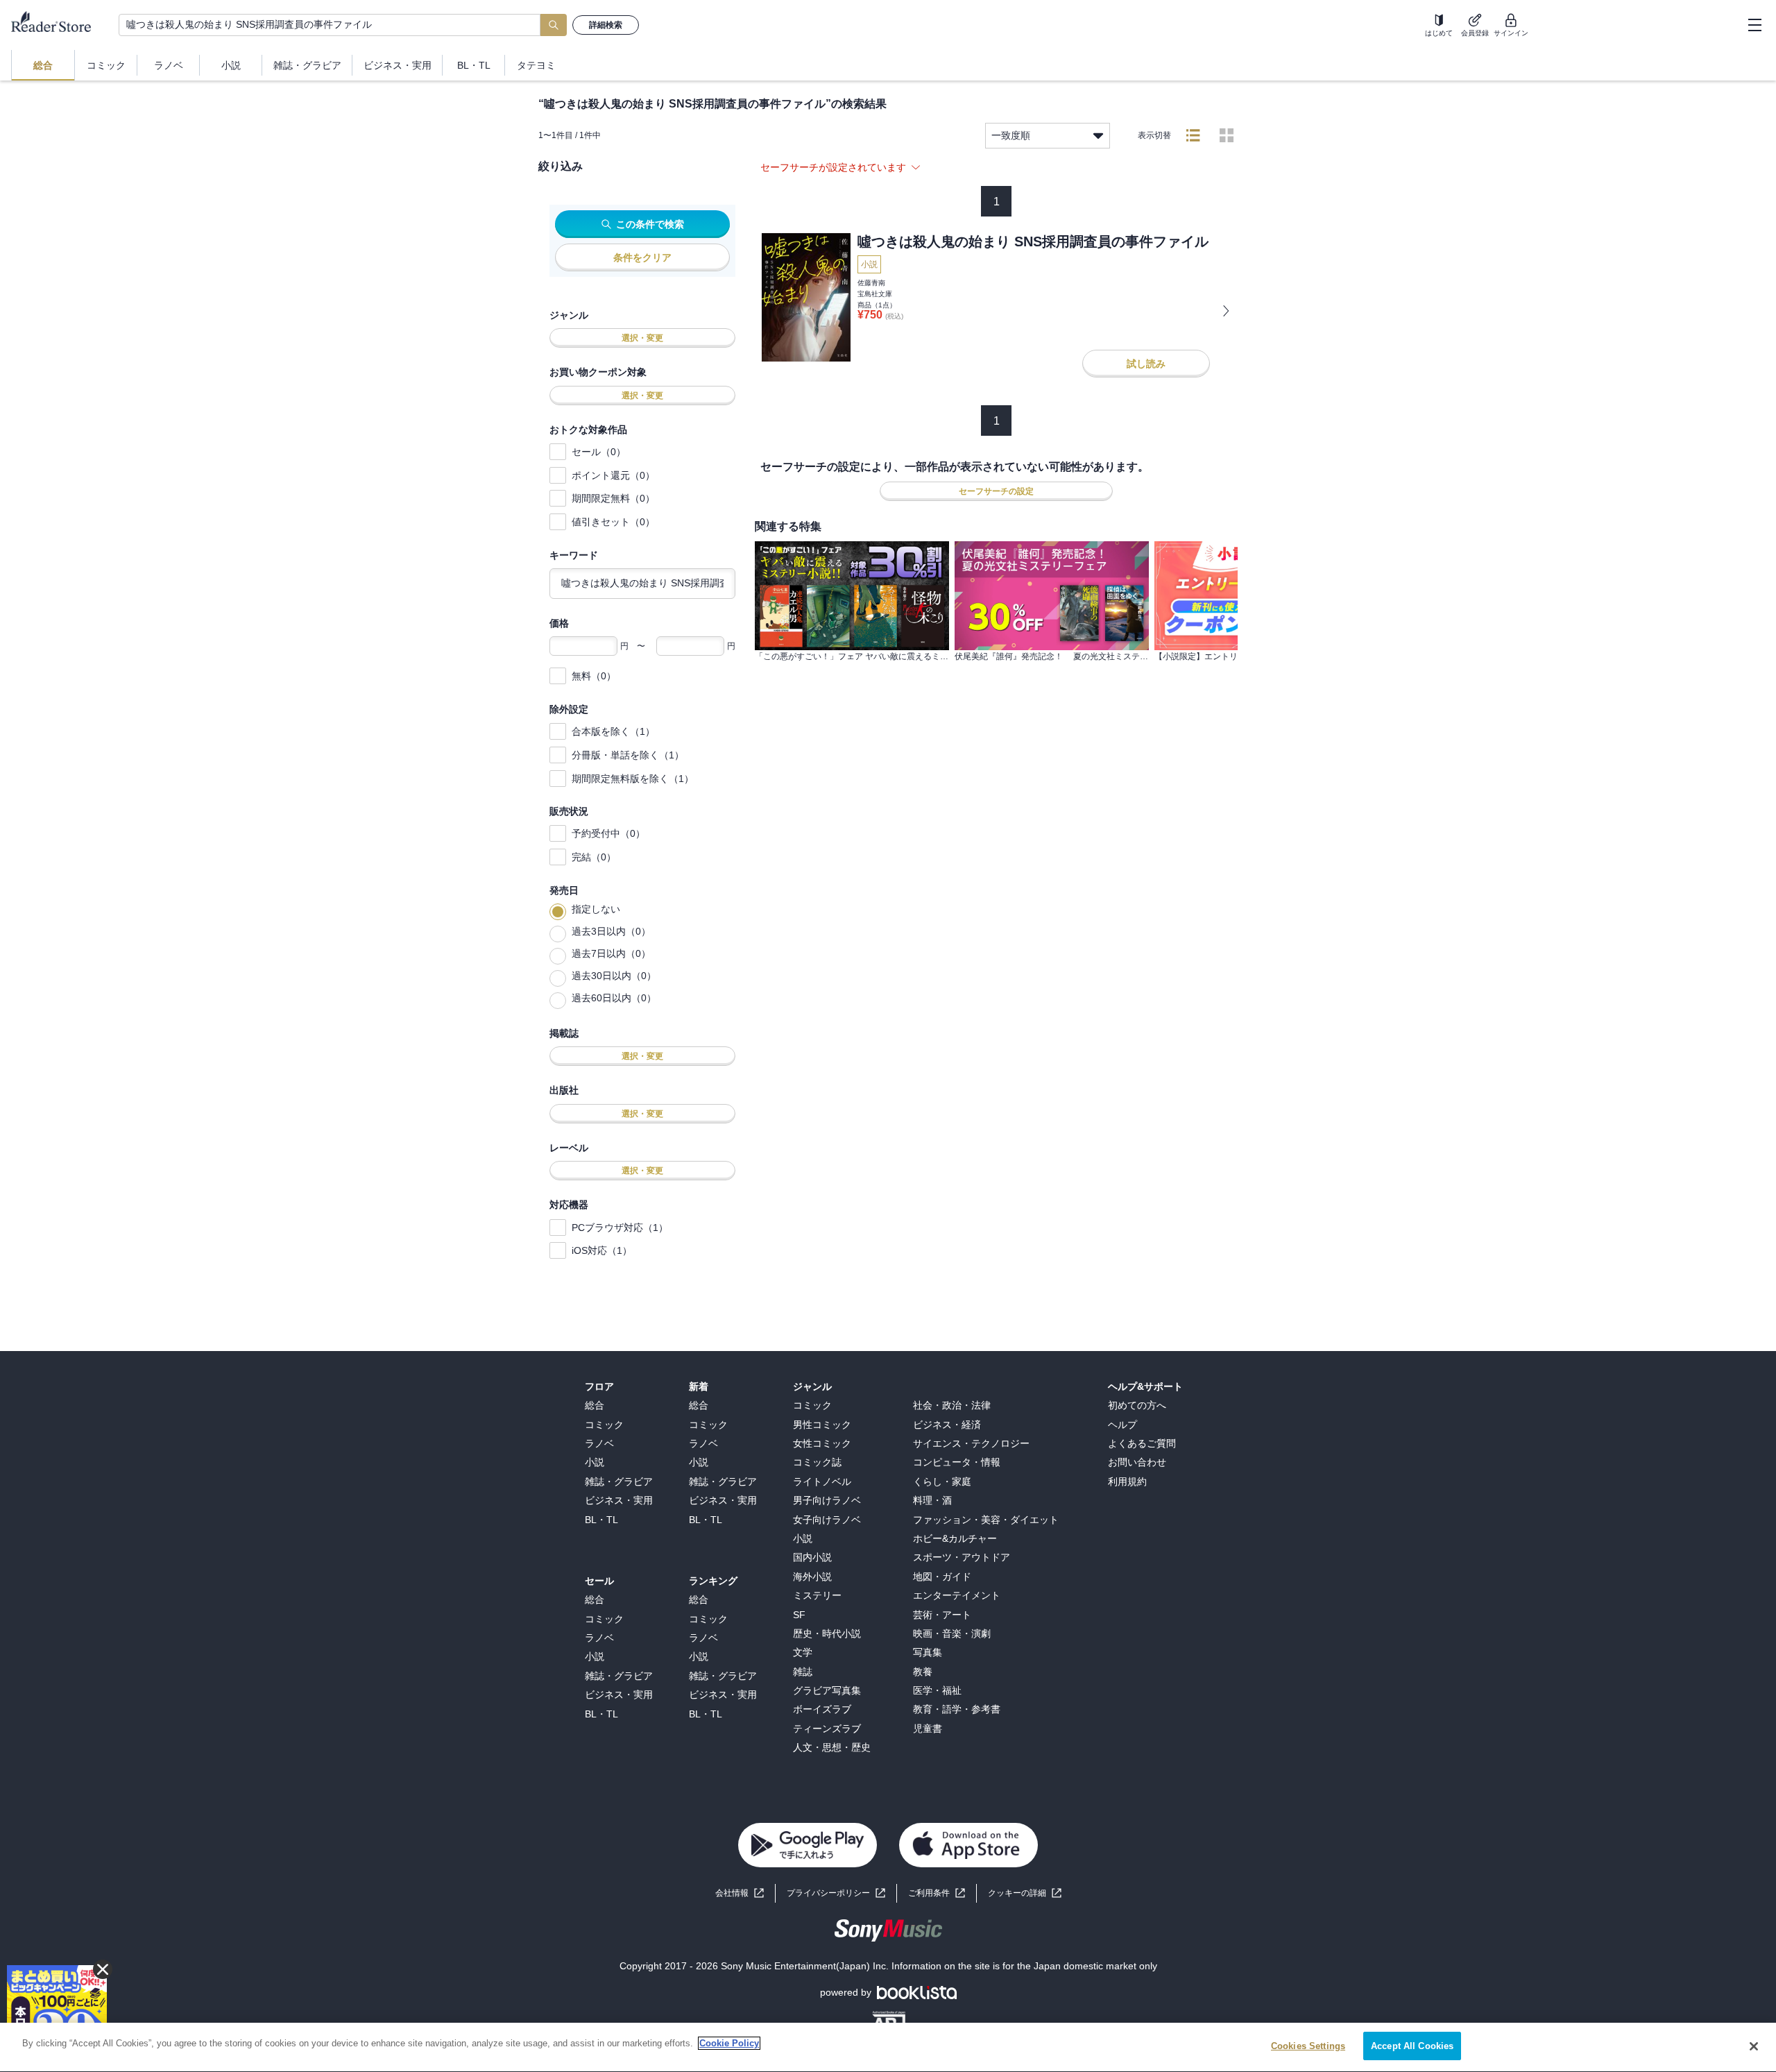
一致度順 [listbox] (1011, 135)
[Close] (1754, 2046)
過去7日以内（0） (611, 953)
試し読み (1146, 364)
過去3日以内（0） (611, 931)
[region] (888, 2047)
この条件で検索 (650, 224)
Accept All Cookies (1412, 2046)
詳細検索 (606, 25)
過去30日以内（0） (614, 976)
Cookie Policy (729, 2043)
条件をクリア (642, 257)
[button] (1025, 1893)
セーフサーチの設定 (996, 491)
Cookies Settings (1308, 2046)
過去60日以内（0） (614, 998)
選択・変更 (642, 338)
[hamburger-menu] (1754, 25)
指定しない (596, 909)
